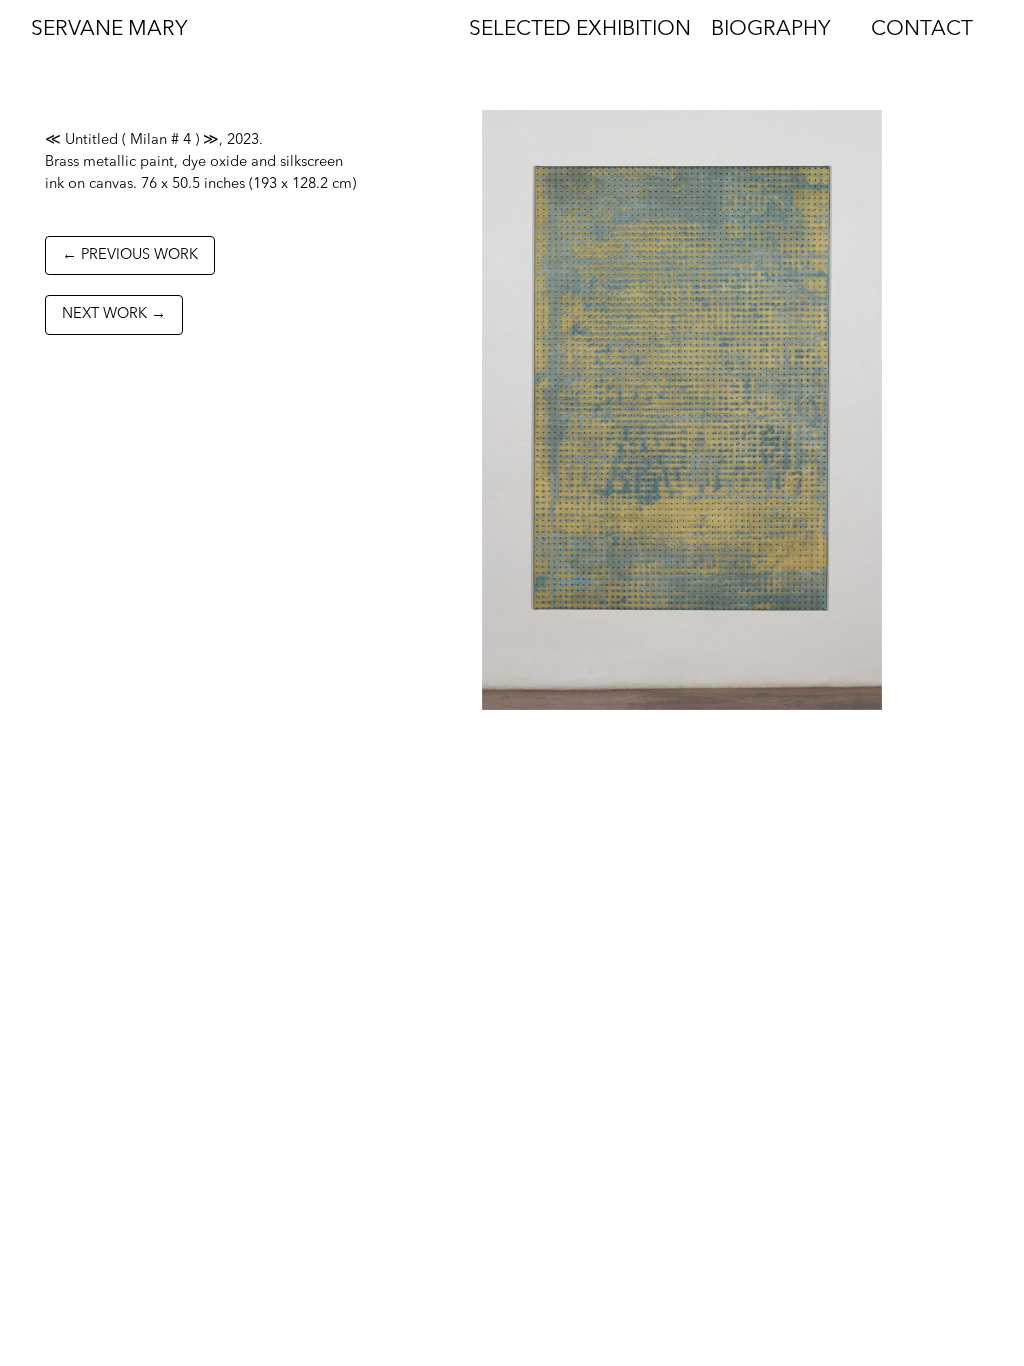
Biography (771, 29)
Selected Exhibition (580, 29)
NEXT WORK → (114, 314)
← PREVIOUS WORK (130, 255)
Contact (922, 29)
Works (391, 29)
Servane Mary (109, 29)
